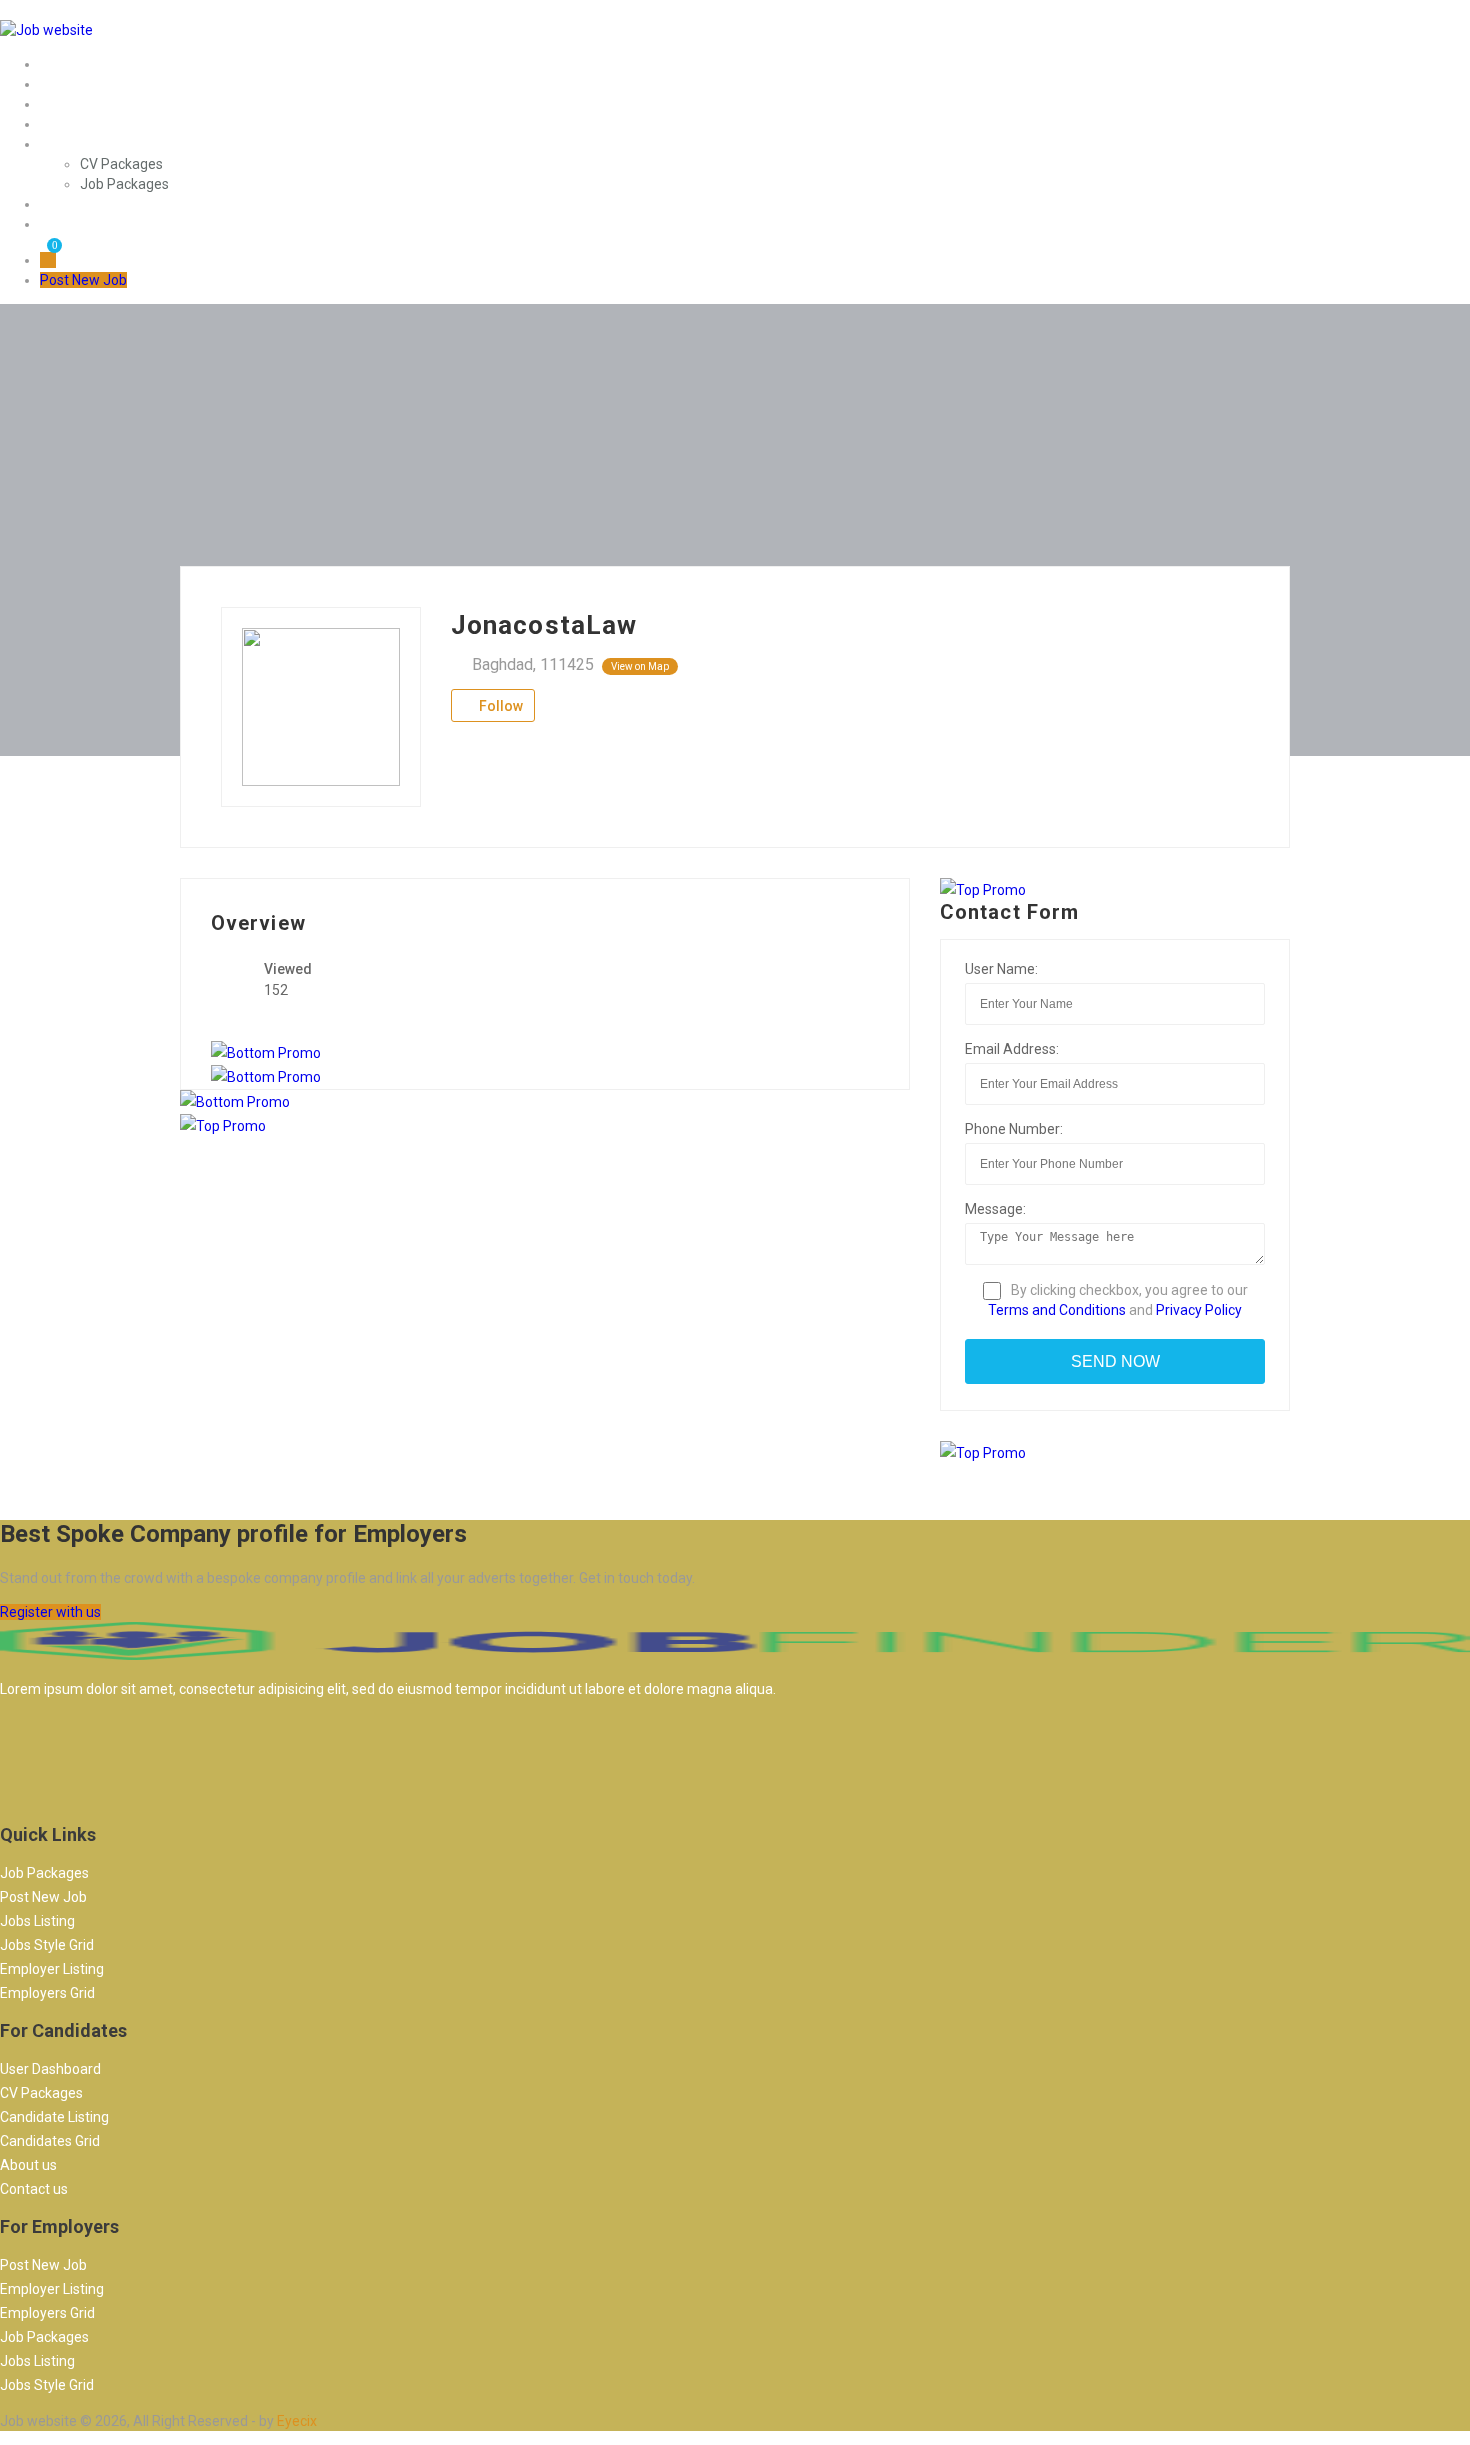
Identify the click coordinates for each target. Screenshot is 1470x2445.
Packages (71, 144)
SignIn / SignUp (88, 204)
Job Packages (124, 184)
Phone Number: (1014, 1129)
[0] (48, 260)
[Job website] (46, 30)
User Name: (1001, 969)
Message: (995, 1209)
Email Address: (1012, 1049)
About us (28, 2165)
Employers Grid (47, 1993)
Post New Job (83, 224)
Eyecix (297, 2421)
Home (59, 64)
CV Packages (121, 164)
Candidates (76, 124)
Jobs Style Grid (47, 1945)
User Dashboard (50, 2069)
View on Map (640, 666)
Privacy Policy (1199, 1310)
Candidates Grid (50, 2141)
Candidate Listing (54, 2117)
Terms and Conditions (1057, 1310)
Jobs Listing (37, 1921)
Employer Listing (52, 1969)
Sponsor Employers (101, 104)
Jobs (55, 84)
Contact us (34, 2189)
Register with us (50, 1612)
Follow (499, 706)
